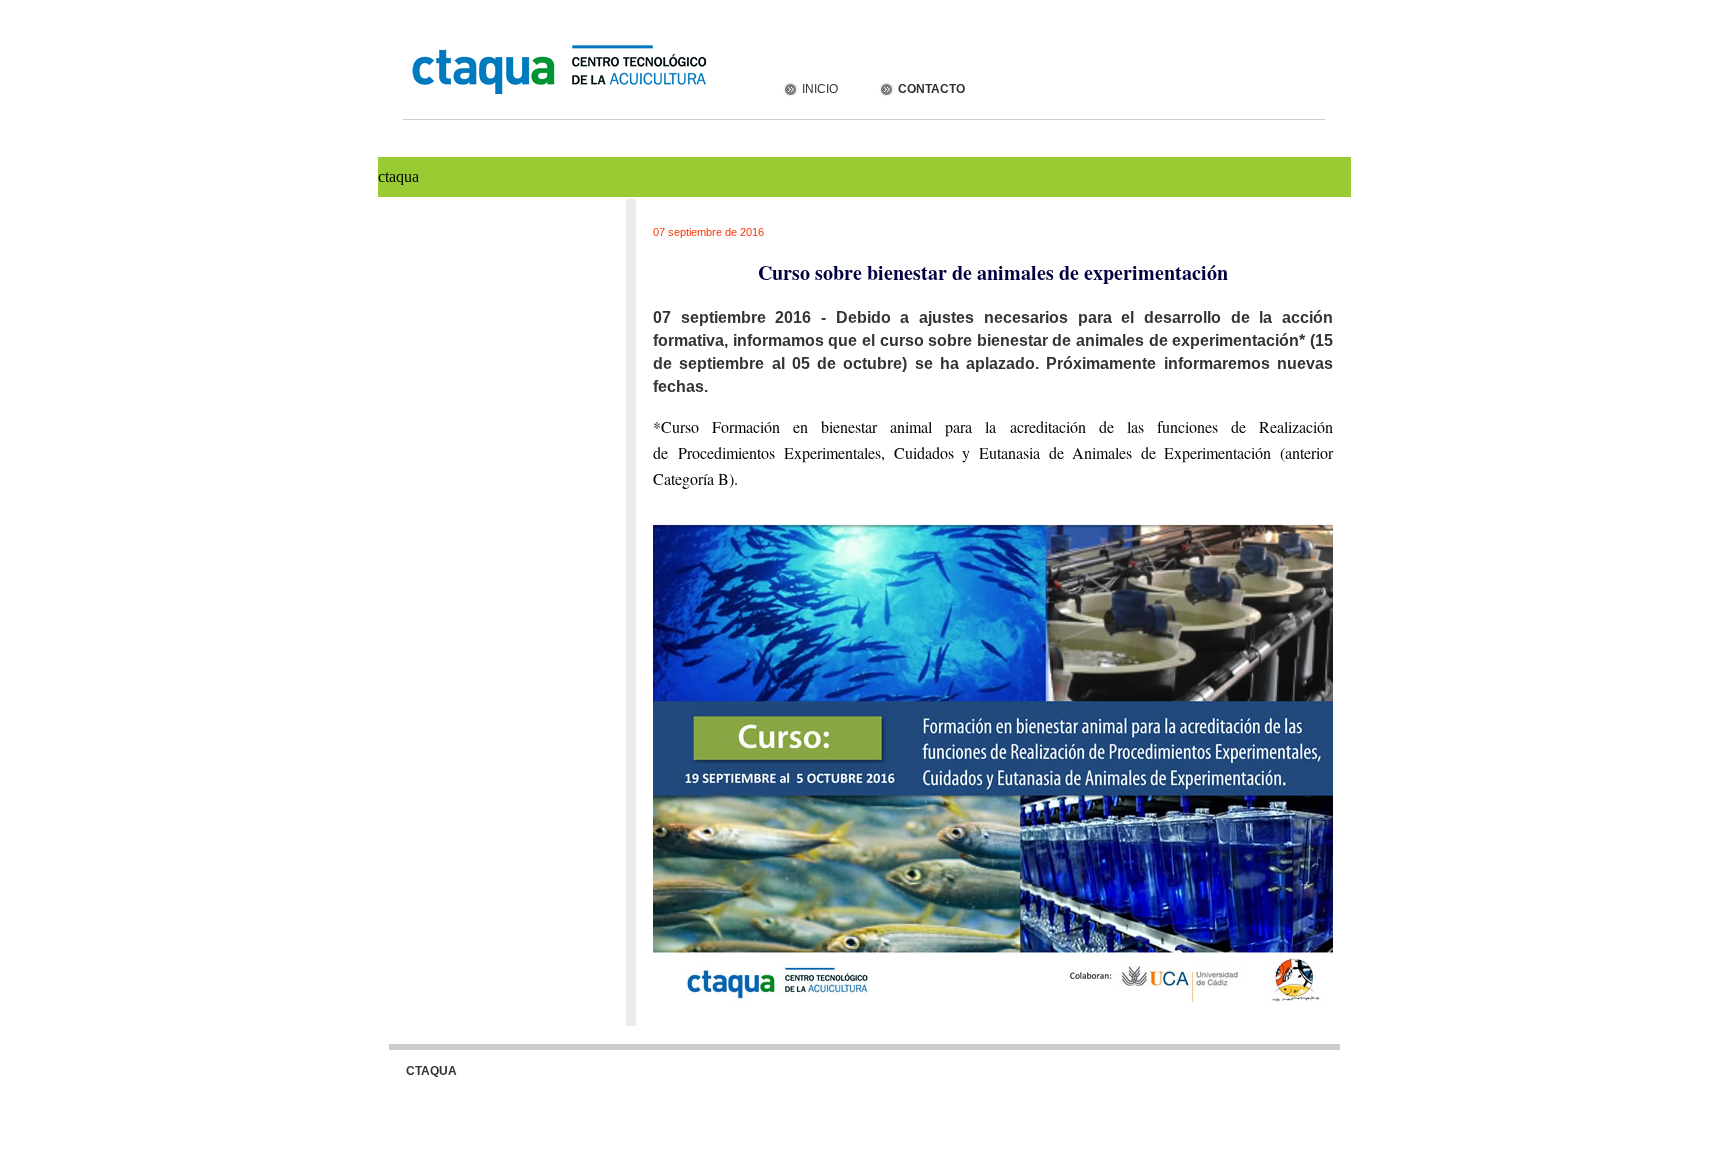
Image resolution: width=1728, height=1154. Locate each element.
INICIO (818, 89)
